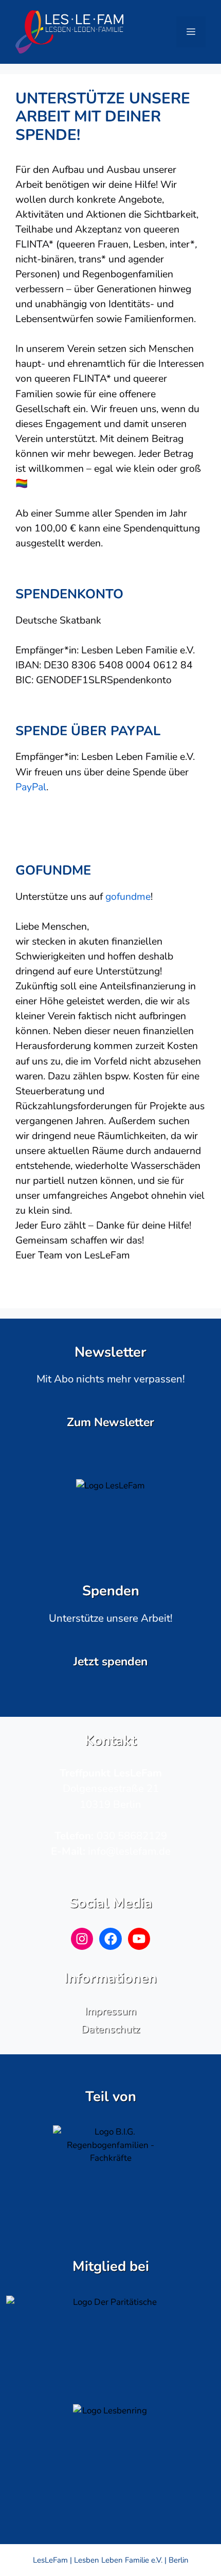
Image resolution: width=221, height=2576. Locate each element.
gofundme (128, 896)
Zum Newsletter (110, 1422)
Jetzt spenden (110, 1662)
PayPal (31, 787)
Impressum (110, 2011)
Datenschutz (110, 2029)
